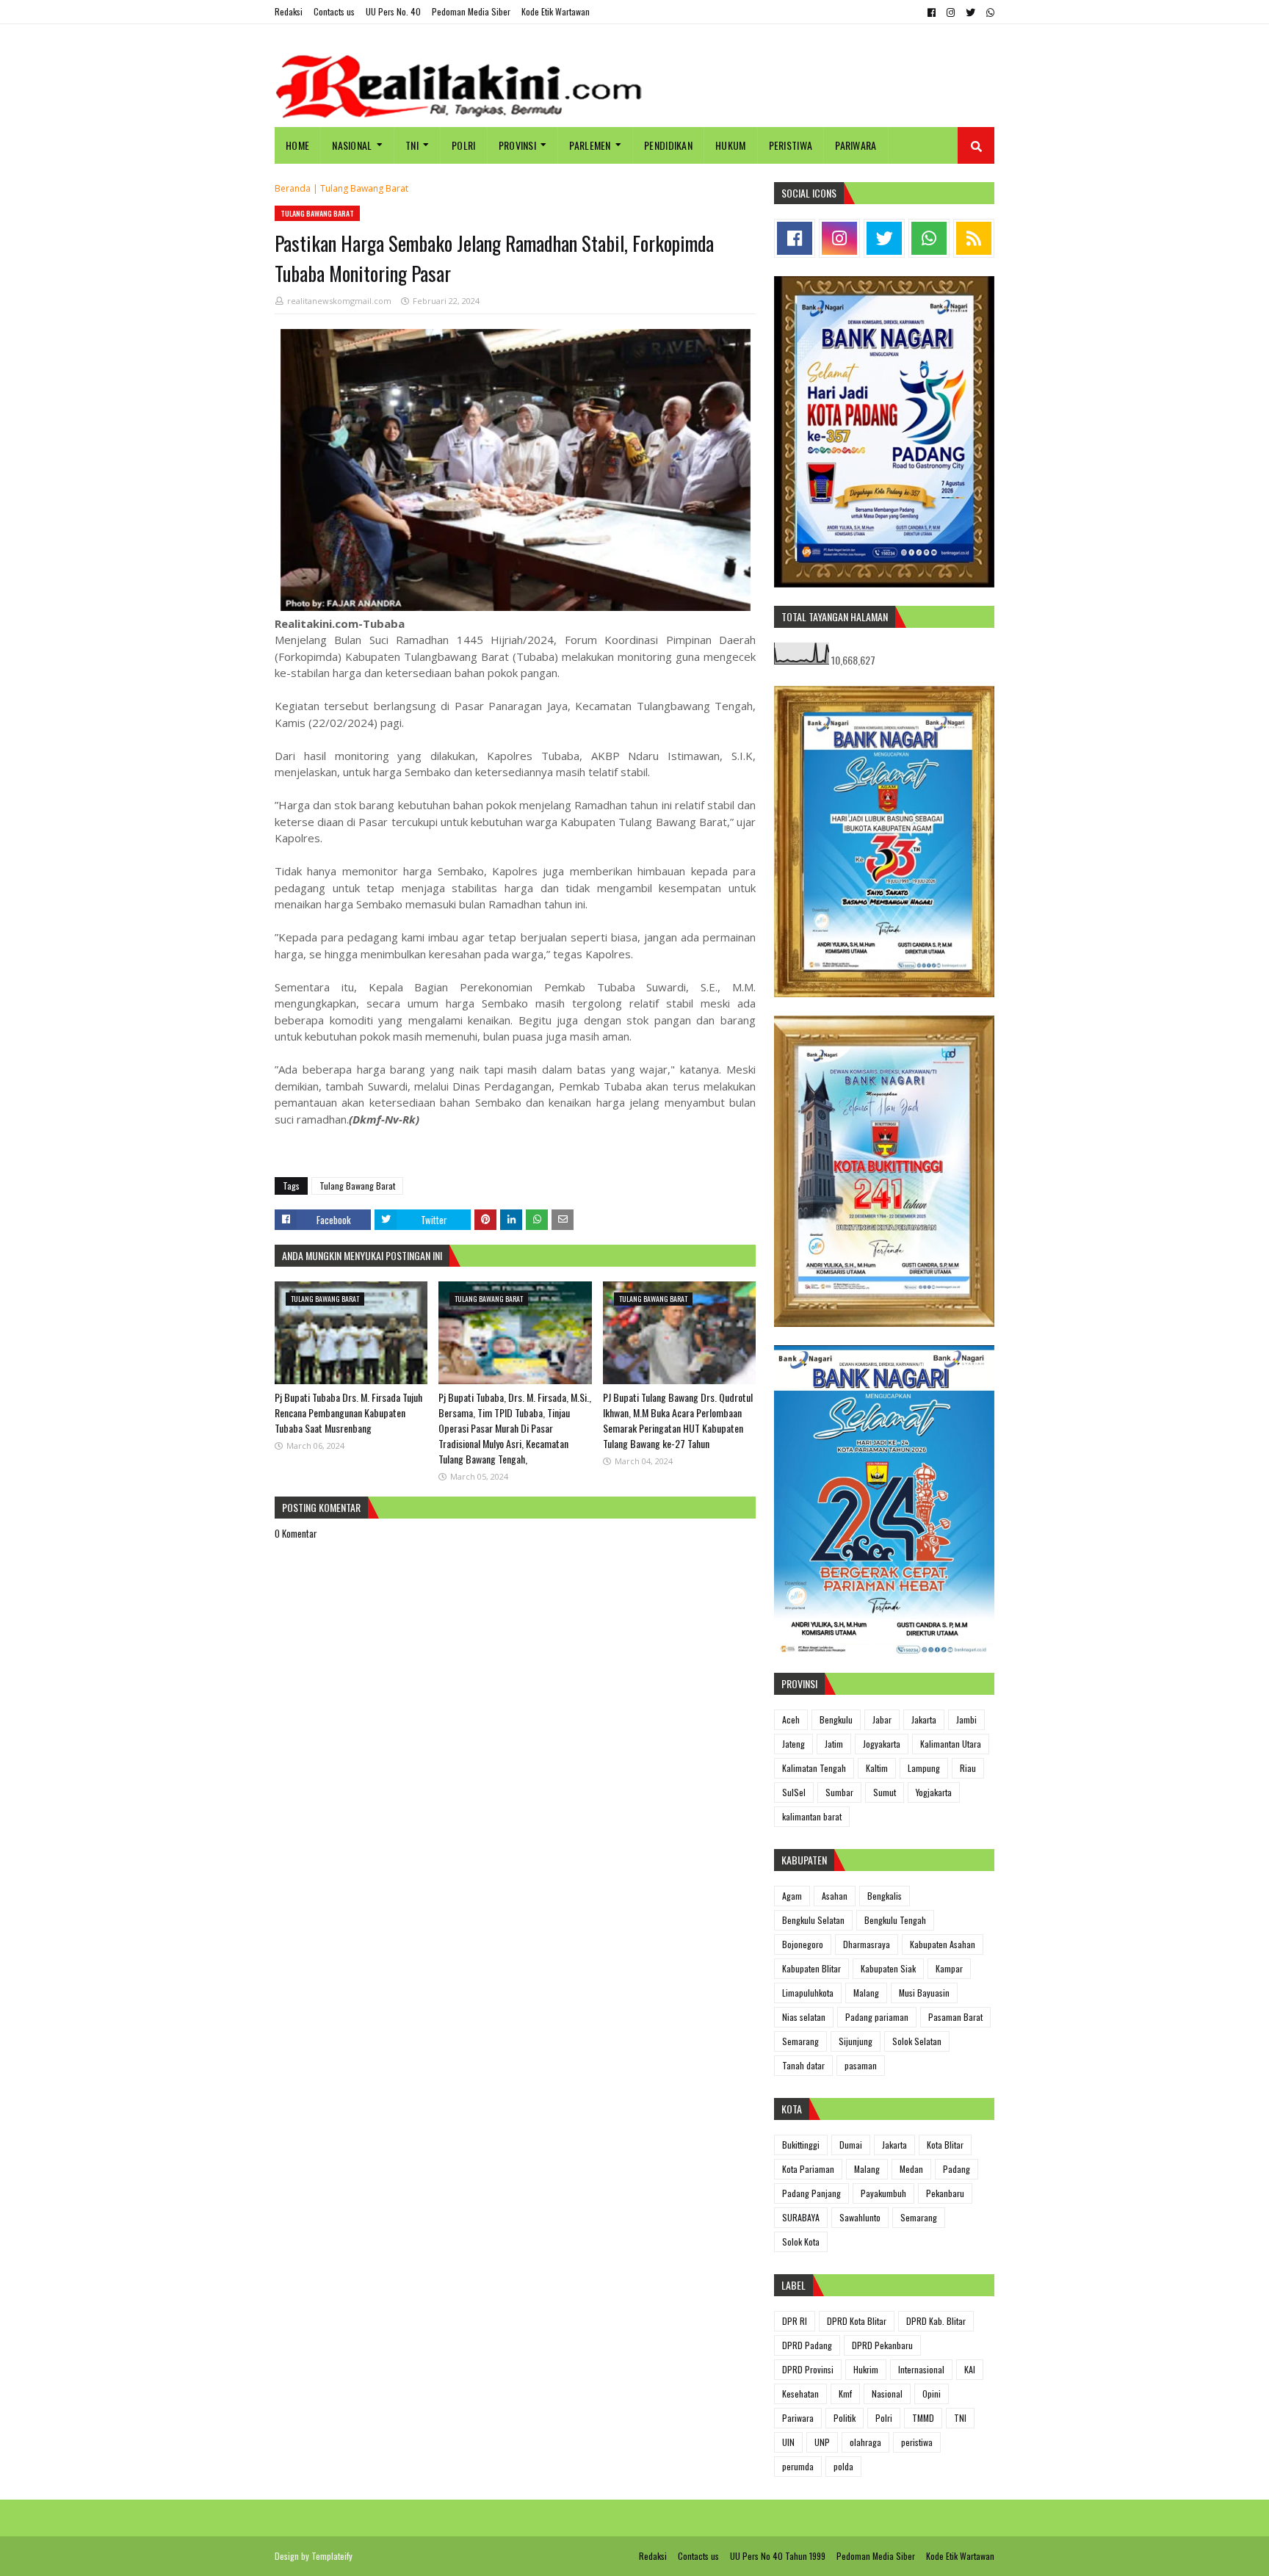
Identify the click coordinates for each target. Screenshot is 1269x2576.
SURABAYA (801, 2217)
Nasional (887, 2394)
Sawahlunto (860, 2217)
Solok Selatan (917, 2041)
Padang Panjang (811, 2193)
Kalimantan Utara (951, 1744)
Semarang (800, 2041)
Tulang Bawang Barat (364, 188)
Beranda (293, 188)
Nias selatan (804, 2017)
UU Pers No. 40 (393, 11)
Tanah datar (803, 2065)
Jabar (882, 1719)
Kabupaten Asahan (943, 1944)
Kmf (845, 2394)
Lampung (924, 1768)
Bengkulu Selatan (813, 1920)
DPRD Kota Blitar (857, 2321)
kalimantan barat (812, 1816)
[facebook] (932, 12)
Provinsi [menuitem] (517, 145)
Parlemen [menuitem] (590, 145)
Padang (957, 2169)
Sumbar (839, 1792)
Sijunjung (856, 2041)
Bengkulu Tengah (895, 1920)
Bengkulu (836, 1719)
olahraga (865, 2442)
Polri (884, 2418)
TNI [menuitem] (412, 145)
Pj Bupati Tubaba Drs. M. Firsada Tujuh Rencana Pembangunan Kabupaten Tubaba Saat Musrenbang (348, 1412)
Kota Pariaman (808, 2169)
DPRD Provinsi (808, 2369)
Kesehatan (800, 2394)
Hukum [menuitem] (731, 145)
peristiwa (917, 2442)
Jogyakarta (882, 1744)
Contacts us (334, 11)
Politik (845, 2418)
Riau (968, 1768)
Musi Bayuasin (924, 1993)
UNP (822, 2442)
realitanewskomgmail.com (339, 301)
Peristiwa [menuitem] (791, 145)
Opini (932, 2394)
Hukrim (866, 2369)
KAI (970, 2369)
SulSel (794, 1792)
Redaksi (289, 11)
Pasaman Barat (955, 2017)
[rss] (974, 238)
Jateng (793, 1744)
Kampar (949, 1968)
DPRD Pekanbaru (882, 2345)
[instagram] (951, 12)
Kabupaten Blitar (811, 1968)
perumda (798, 2466)
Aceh (791, 1719)
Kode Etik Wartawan (556, 11)
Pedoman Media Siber (471, 11)
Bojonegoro (803, 1944)
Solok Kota (801, 2242)
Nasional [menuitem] (352, 145)
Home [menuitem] (297, 145)
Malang (866, 1993)
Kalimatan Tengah (814, 1768)
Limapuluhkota (808, 1993)
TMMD (923, 2418)
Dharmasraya (867, 1944)
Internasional (921, 2369)
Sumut (885, 1792)
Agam (792, 1896)
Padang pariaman (877, 2017)
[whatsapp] (988, 12)
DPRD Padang (807, 2345)
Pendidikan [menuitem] (668, 145)
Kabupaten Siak (888, 1968)
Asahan (835, 1896)
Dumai (851, 2145)
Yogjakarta (934, 1792)
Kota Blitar (945, 2145)
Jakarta (924, 1719)
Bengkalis (885, 1896)
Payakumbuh (883, 2193)
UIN (788, 2442)
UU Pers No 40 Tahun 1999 (778, 2556)
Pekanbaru (945, 2193)
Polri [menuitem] (464, 145)
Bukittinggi (801, 2145)
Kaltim (877, 1768)
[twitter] (970, 12)
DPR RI (795, 2321)
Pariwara (798, 2418)
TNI (960, 2418)
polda (843, 2466)
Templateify (332, 2556)
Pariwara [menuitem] (856, 145)
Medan (911, 2169)
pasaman (861, 2065)
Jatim (834, 1744)
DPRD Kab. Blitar (936, 2321)
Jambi (966, 1719)
